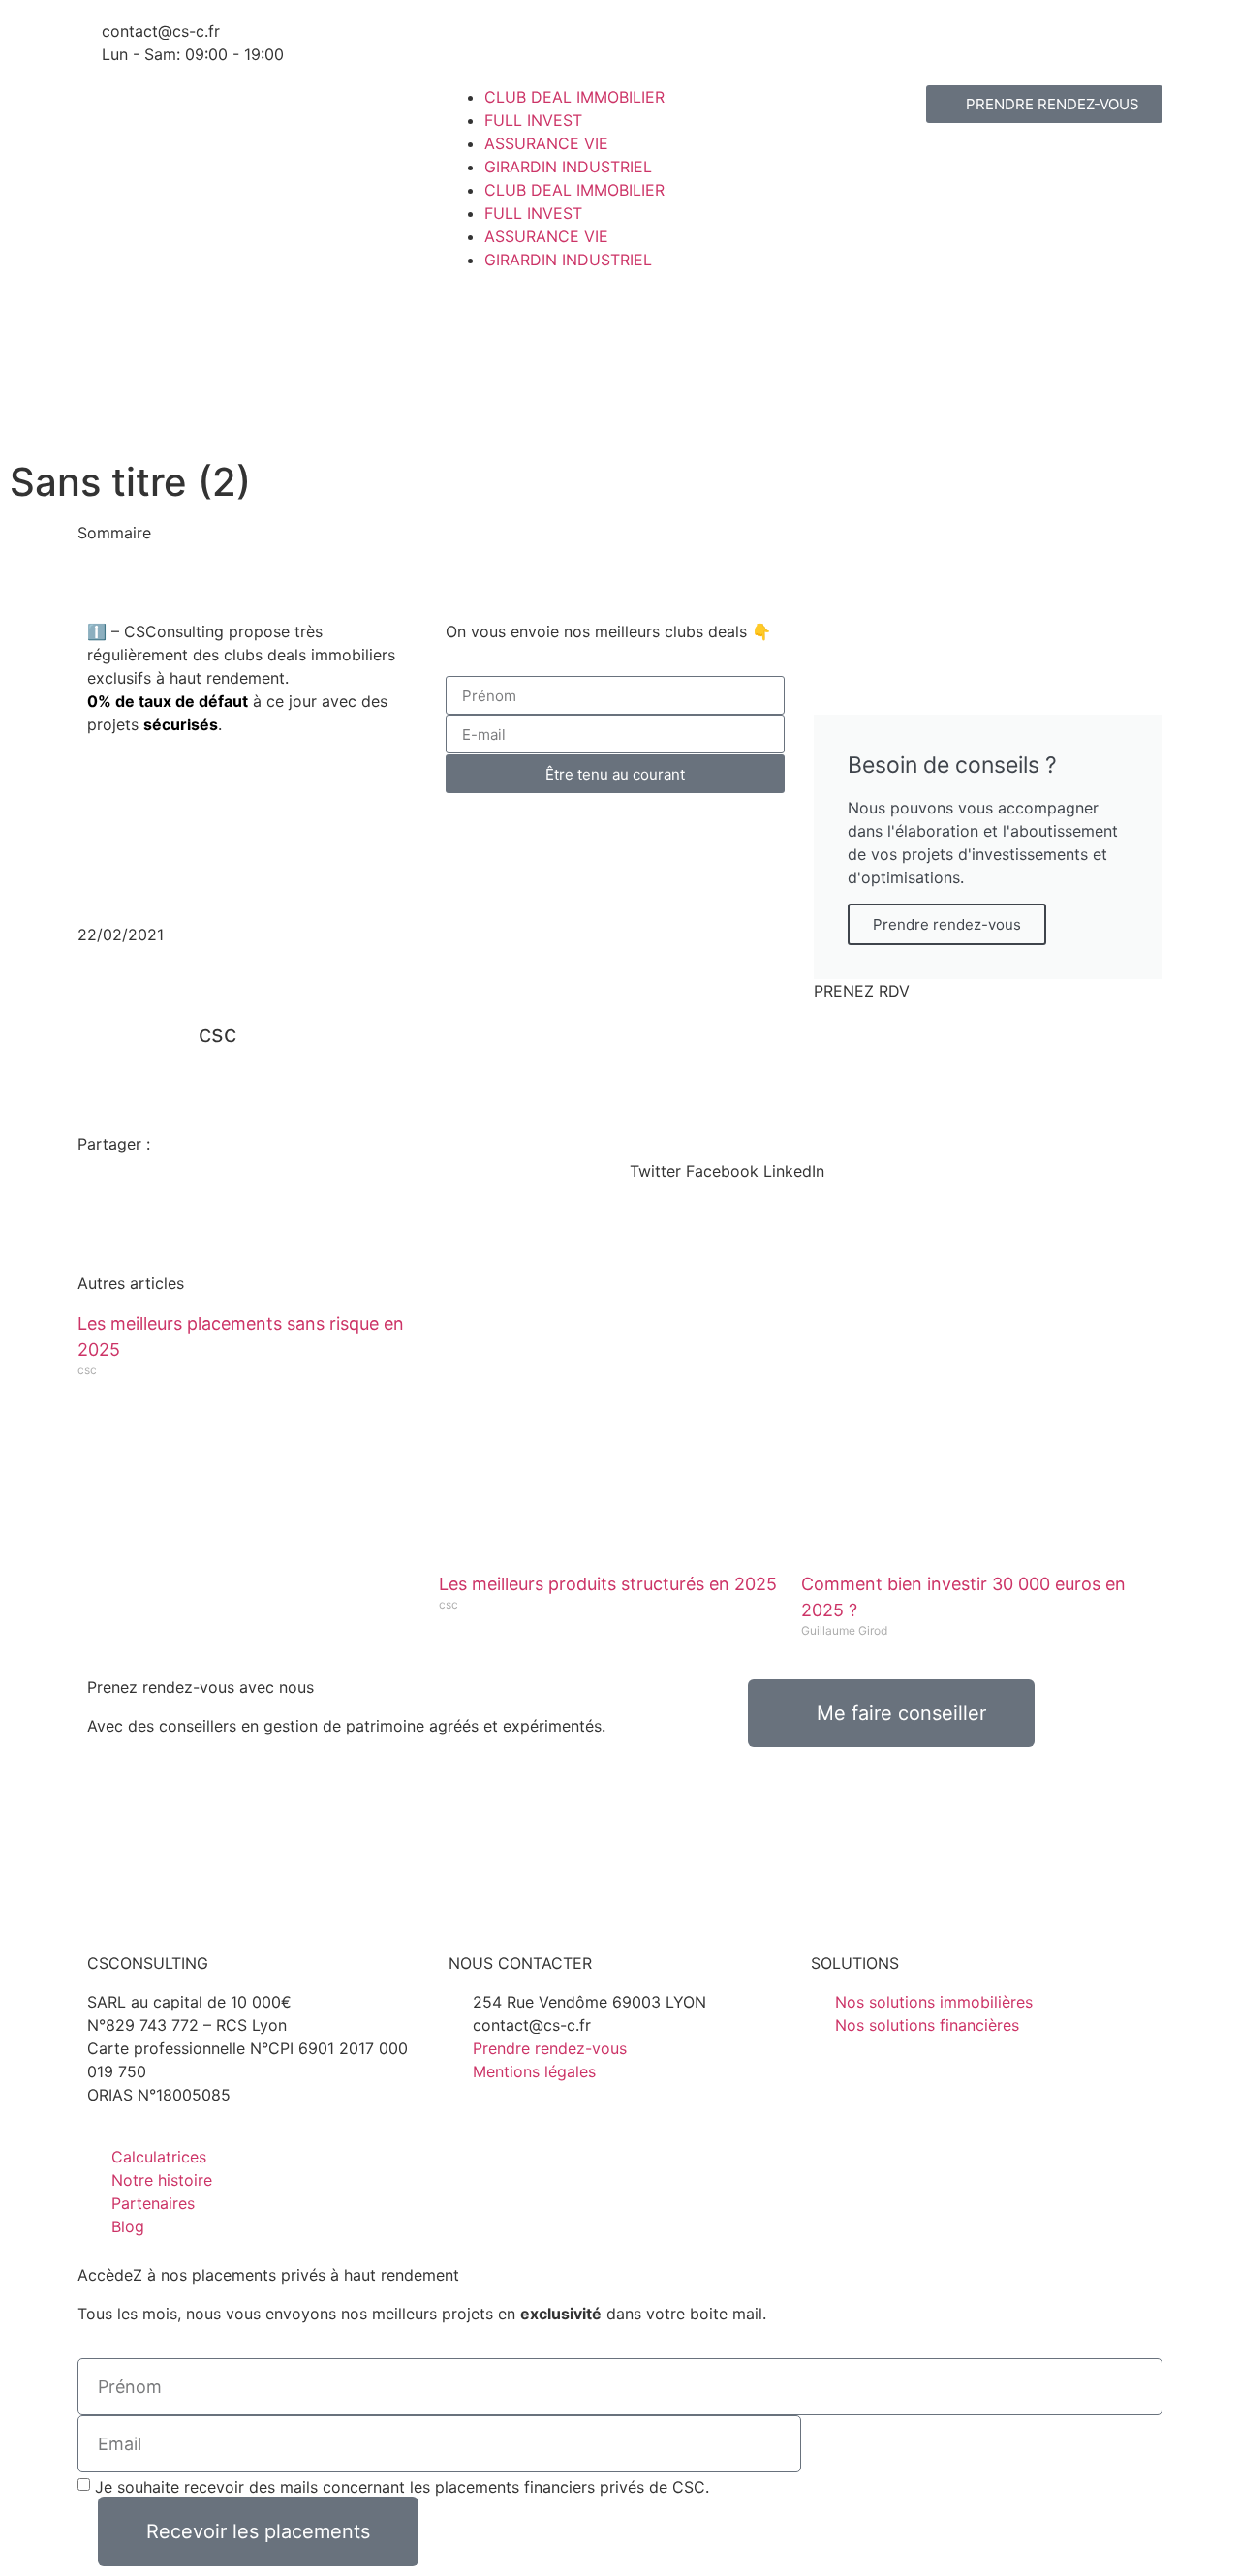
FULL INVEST (533, 120)
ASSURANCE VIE (546, 143)
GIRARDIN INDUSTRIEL (568, 167)
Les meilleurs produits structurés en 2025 (608, 1584)
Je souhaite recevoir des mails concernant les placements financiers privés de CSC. (402, 2487)
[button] (436, 556)
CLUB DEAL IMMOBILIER (574, 97)
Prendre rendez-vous (947, 924)
